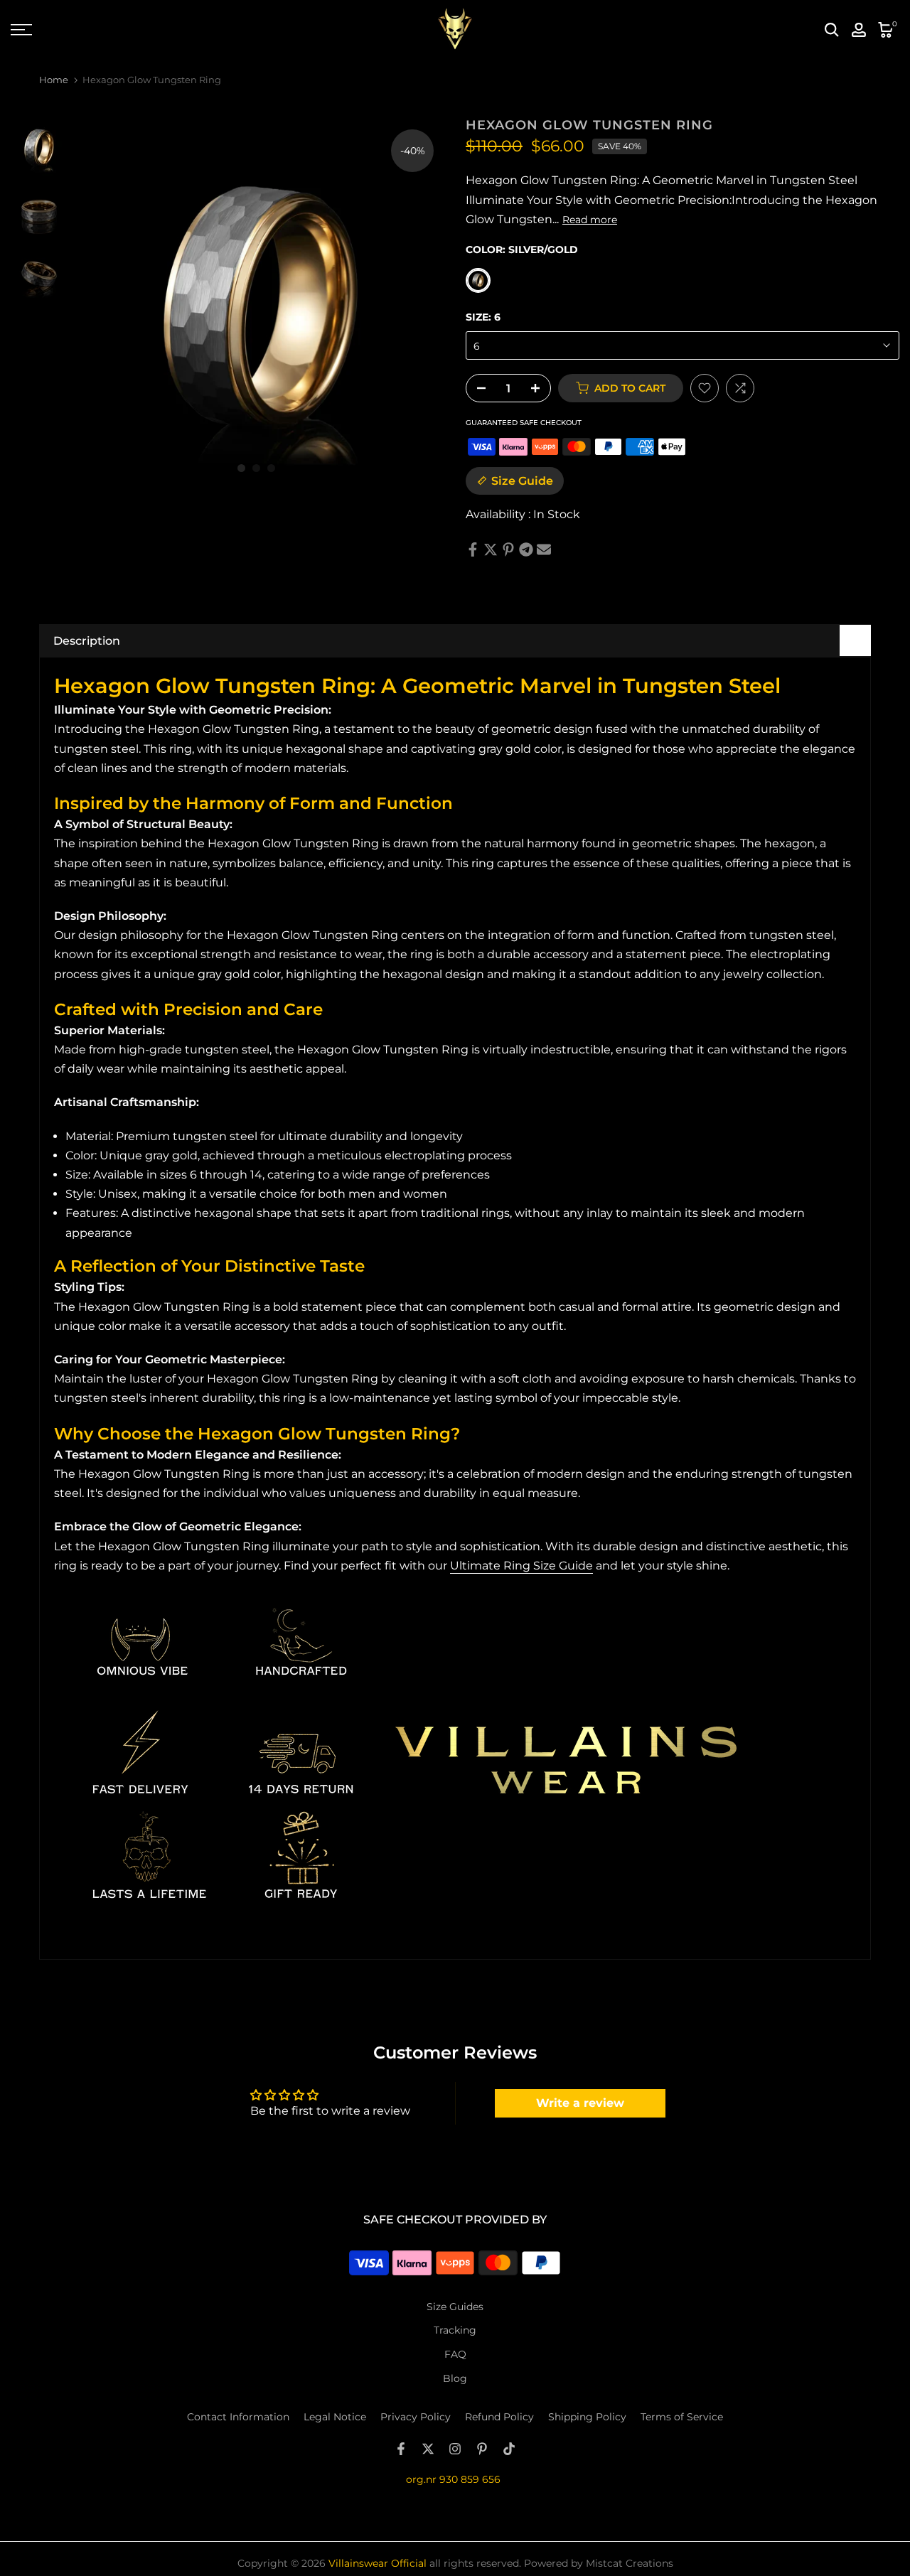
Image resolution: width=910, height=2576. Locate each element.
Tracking (455, 2330)
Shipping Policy (587, 2417)
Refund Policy (499, 2417)
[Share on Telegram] (526, 549)
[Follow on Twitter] (428, 2449)
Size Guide (522, 481)
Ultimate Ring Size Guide (521, 1566)
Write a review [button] (580, 2103)
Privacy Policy (416, 2417)
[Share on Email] (544, 549)
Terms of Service (682, 2417)
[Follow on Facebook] (401, 2449)
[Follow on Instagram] (455, 2449)
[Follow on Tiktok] (509, 2449)
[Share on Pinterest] (508, 549)
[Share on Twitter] (491, 549)
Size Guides (455, 2307)
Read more (590, 220)
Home (54, 80)
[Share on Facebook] (473, 549)
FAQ (455, 2354)
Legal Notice (335, 2417)
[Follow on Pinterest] (482, 2449)
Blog (455, 2378)
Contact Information (238, 2417)
